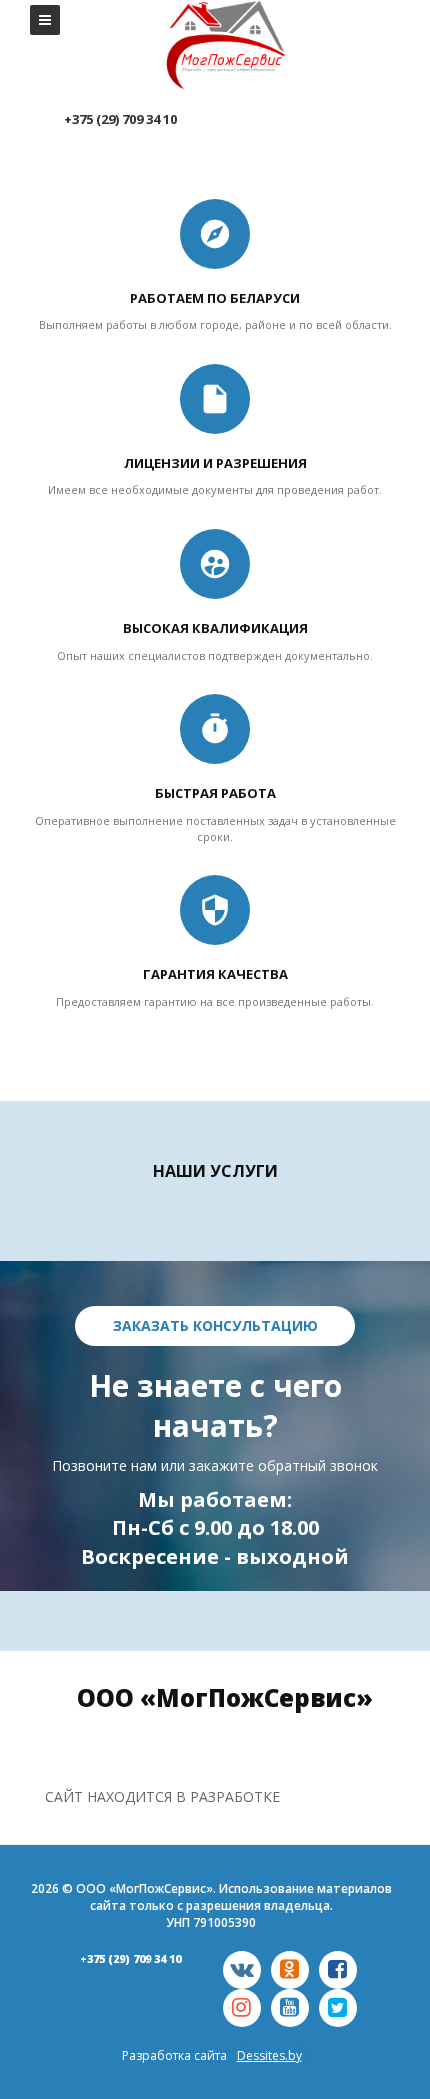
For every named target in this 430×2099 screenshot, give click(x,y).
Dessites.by (269, 2055)
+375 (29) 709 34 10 (130, 1958)
